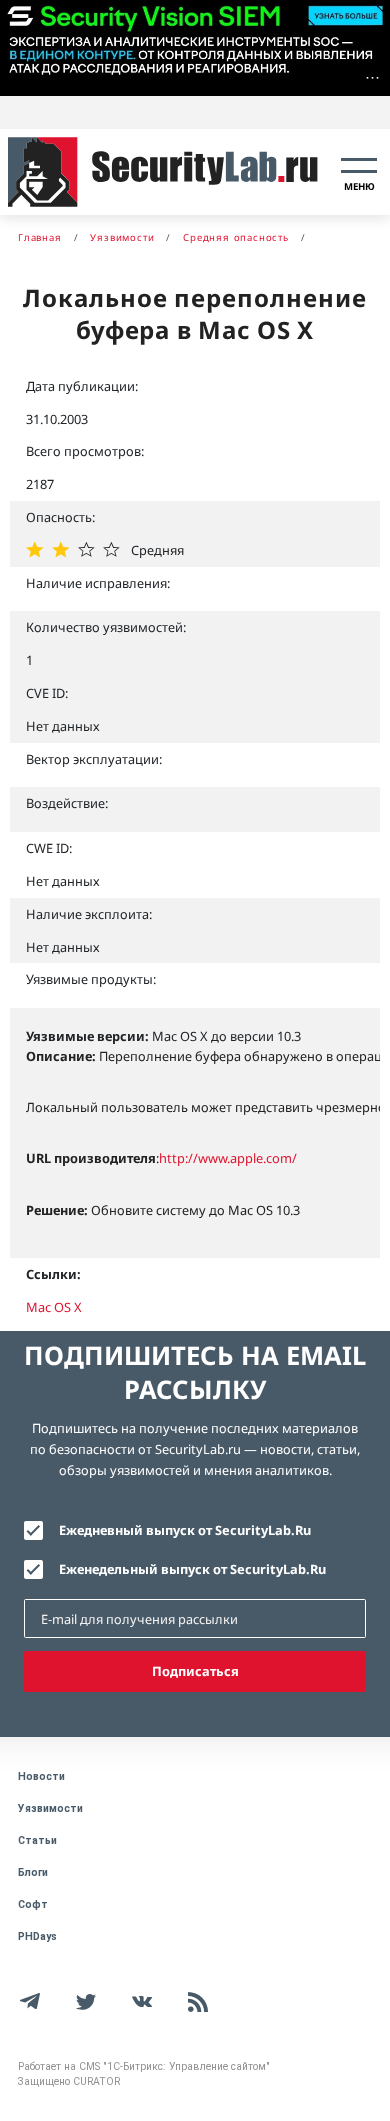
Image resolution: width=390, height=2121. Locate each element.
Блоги (33, 1872)
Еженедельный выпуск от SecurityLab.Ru (192, 1569)
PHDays (37, 1936)
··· (372, 77)
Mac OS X (54, 1307)
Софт (33, 1904)
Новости (41, 1776)
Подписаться (195, 1671)
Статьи (37, 1840)
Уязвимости (50, 1808)
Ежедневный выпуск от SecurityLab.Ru (185, 1530)
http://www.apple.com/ (228, 1158)
